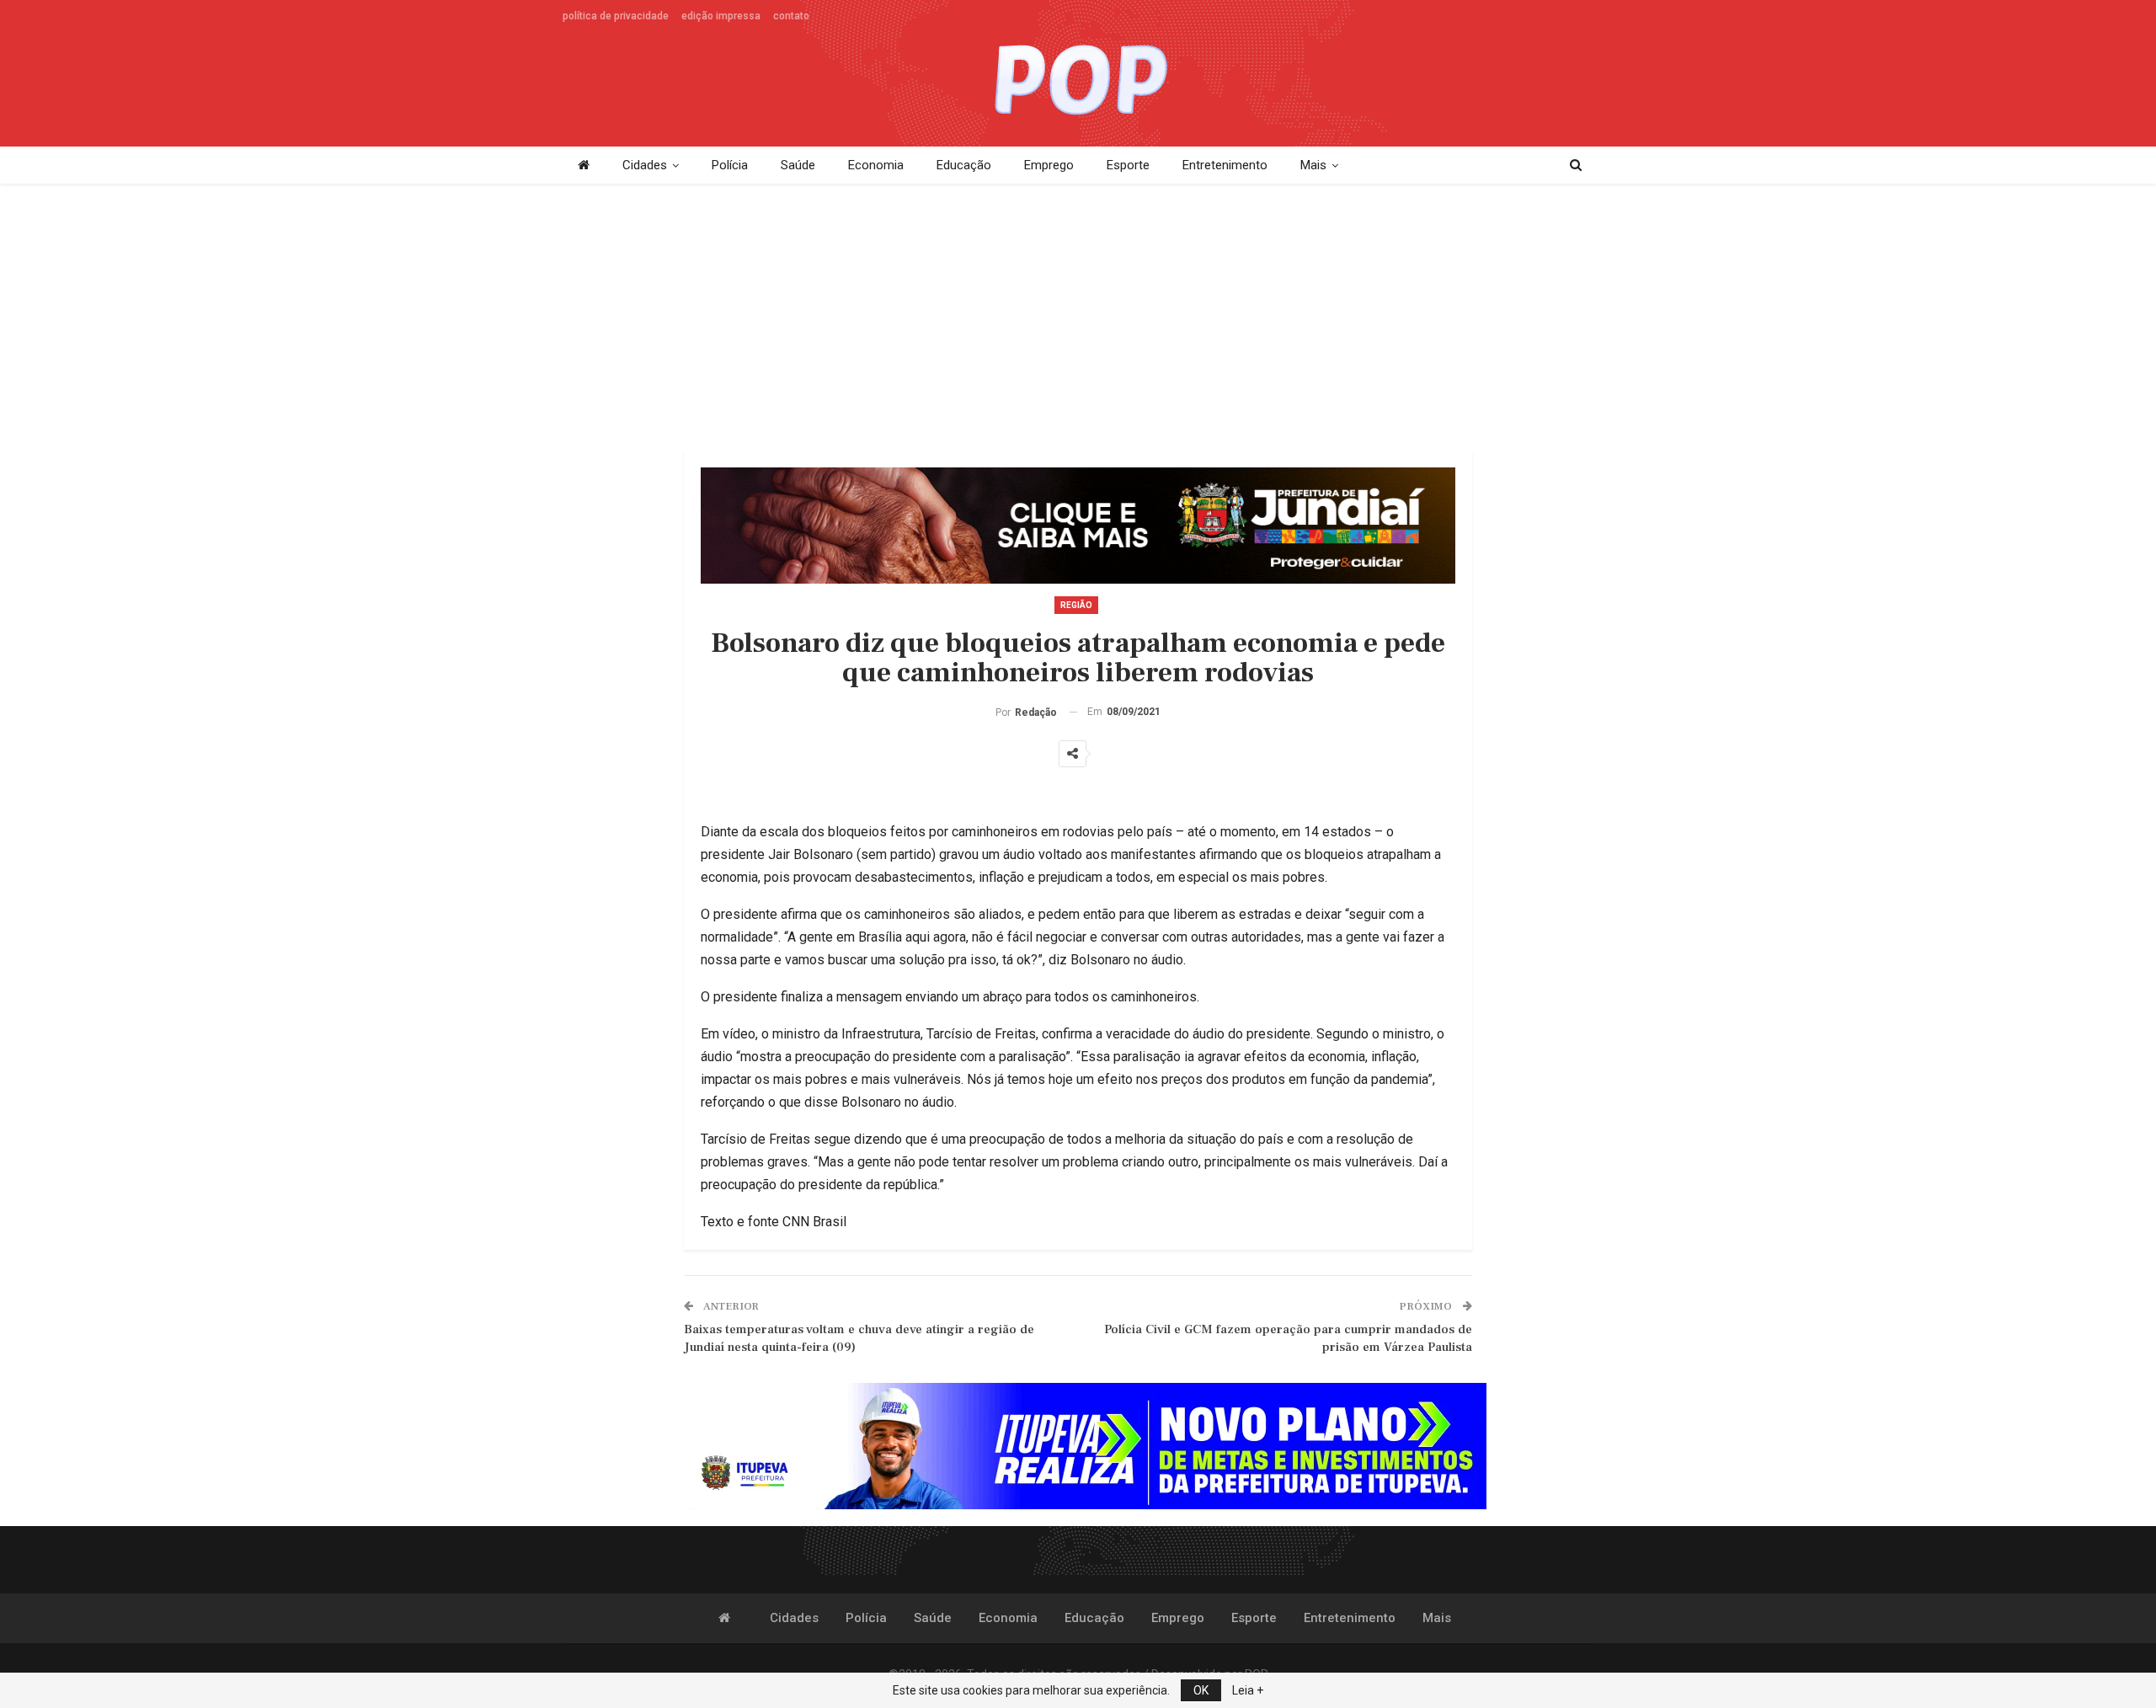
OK (1201, 1690)
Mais (1313, 165)
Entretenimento (1225, 165)
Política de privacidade (616, 16)
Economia (876, 165)
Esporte (1128, 165)
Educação (964, 165)
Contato (791, 16)
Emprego (1049, 165)
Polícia (730, 165)
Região (1076, 605)
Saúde (798, 165)
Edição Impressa (721, 16)
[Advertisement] (1078, 318)
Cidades (645, 165)
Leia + (1248, 1690)
